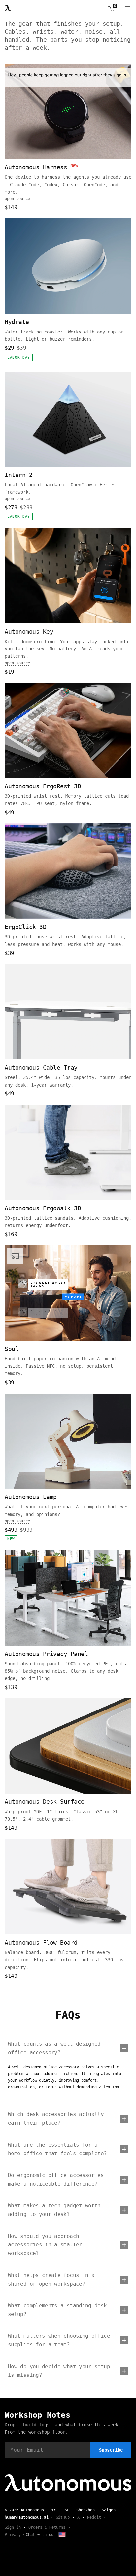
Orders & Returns (47, 2527)
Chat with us (40, 2535)
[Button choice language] (62, 2535)
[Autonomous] (8, 8)
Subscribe (111, 2450)
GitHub (63, 2517)
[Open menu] (127, 8)
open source (17, 199)
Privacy (13, 2535)
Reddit (94, 2517)
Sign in (13, 2527)
